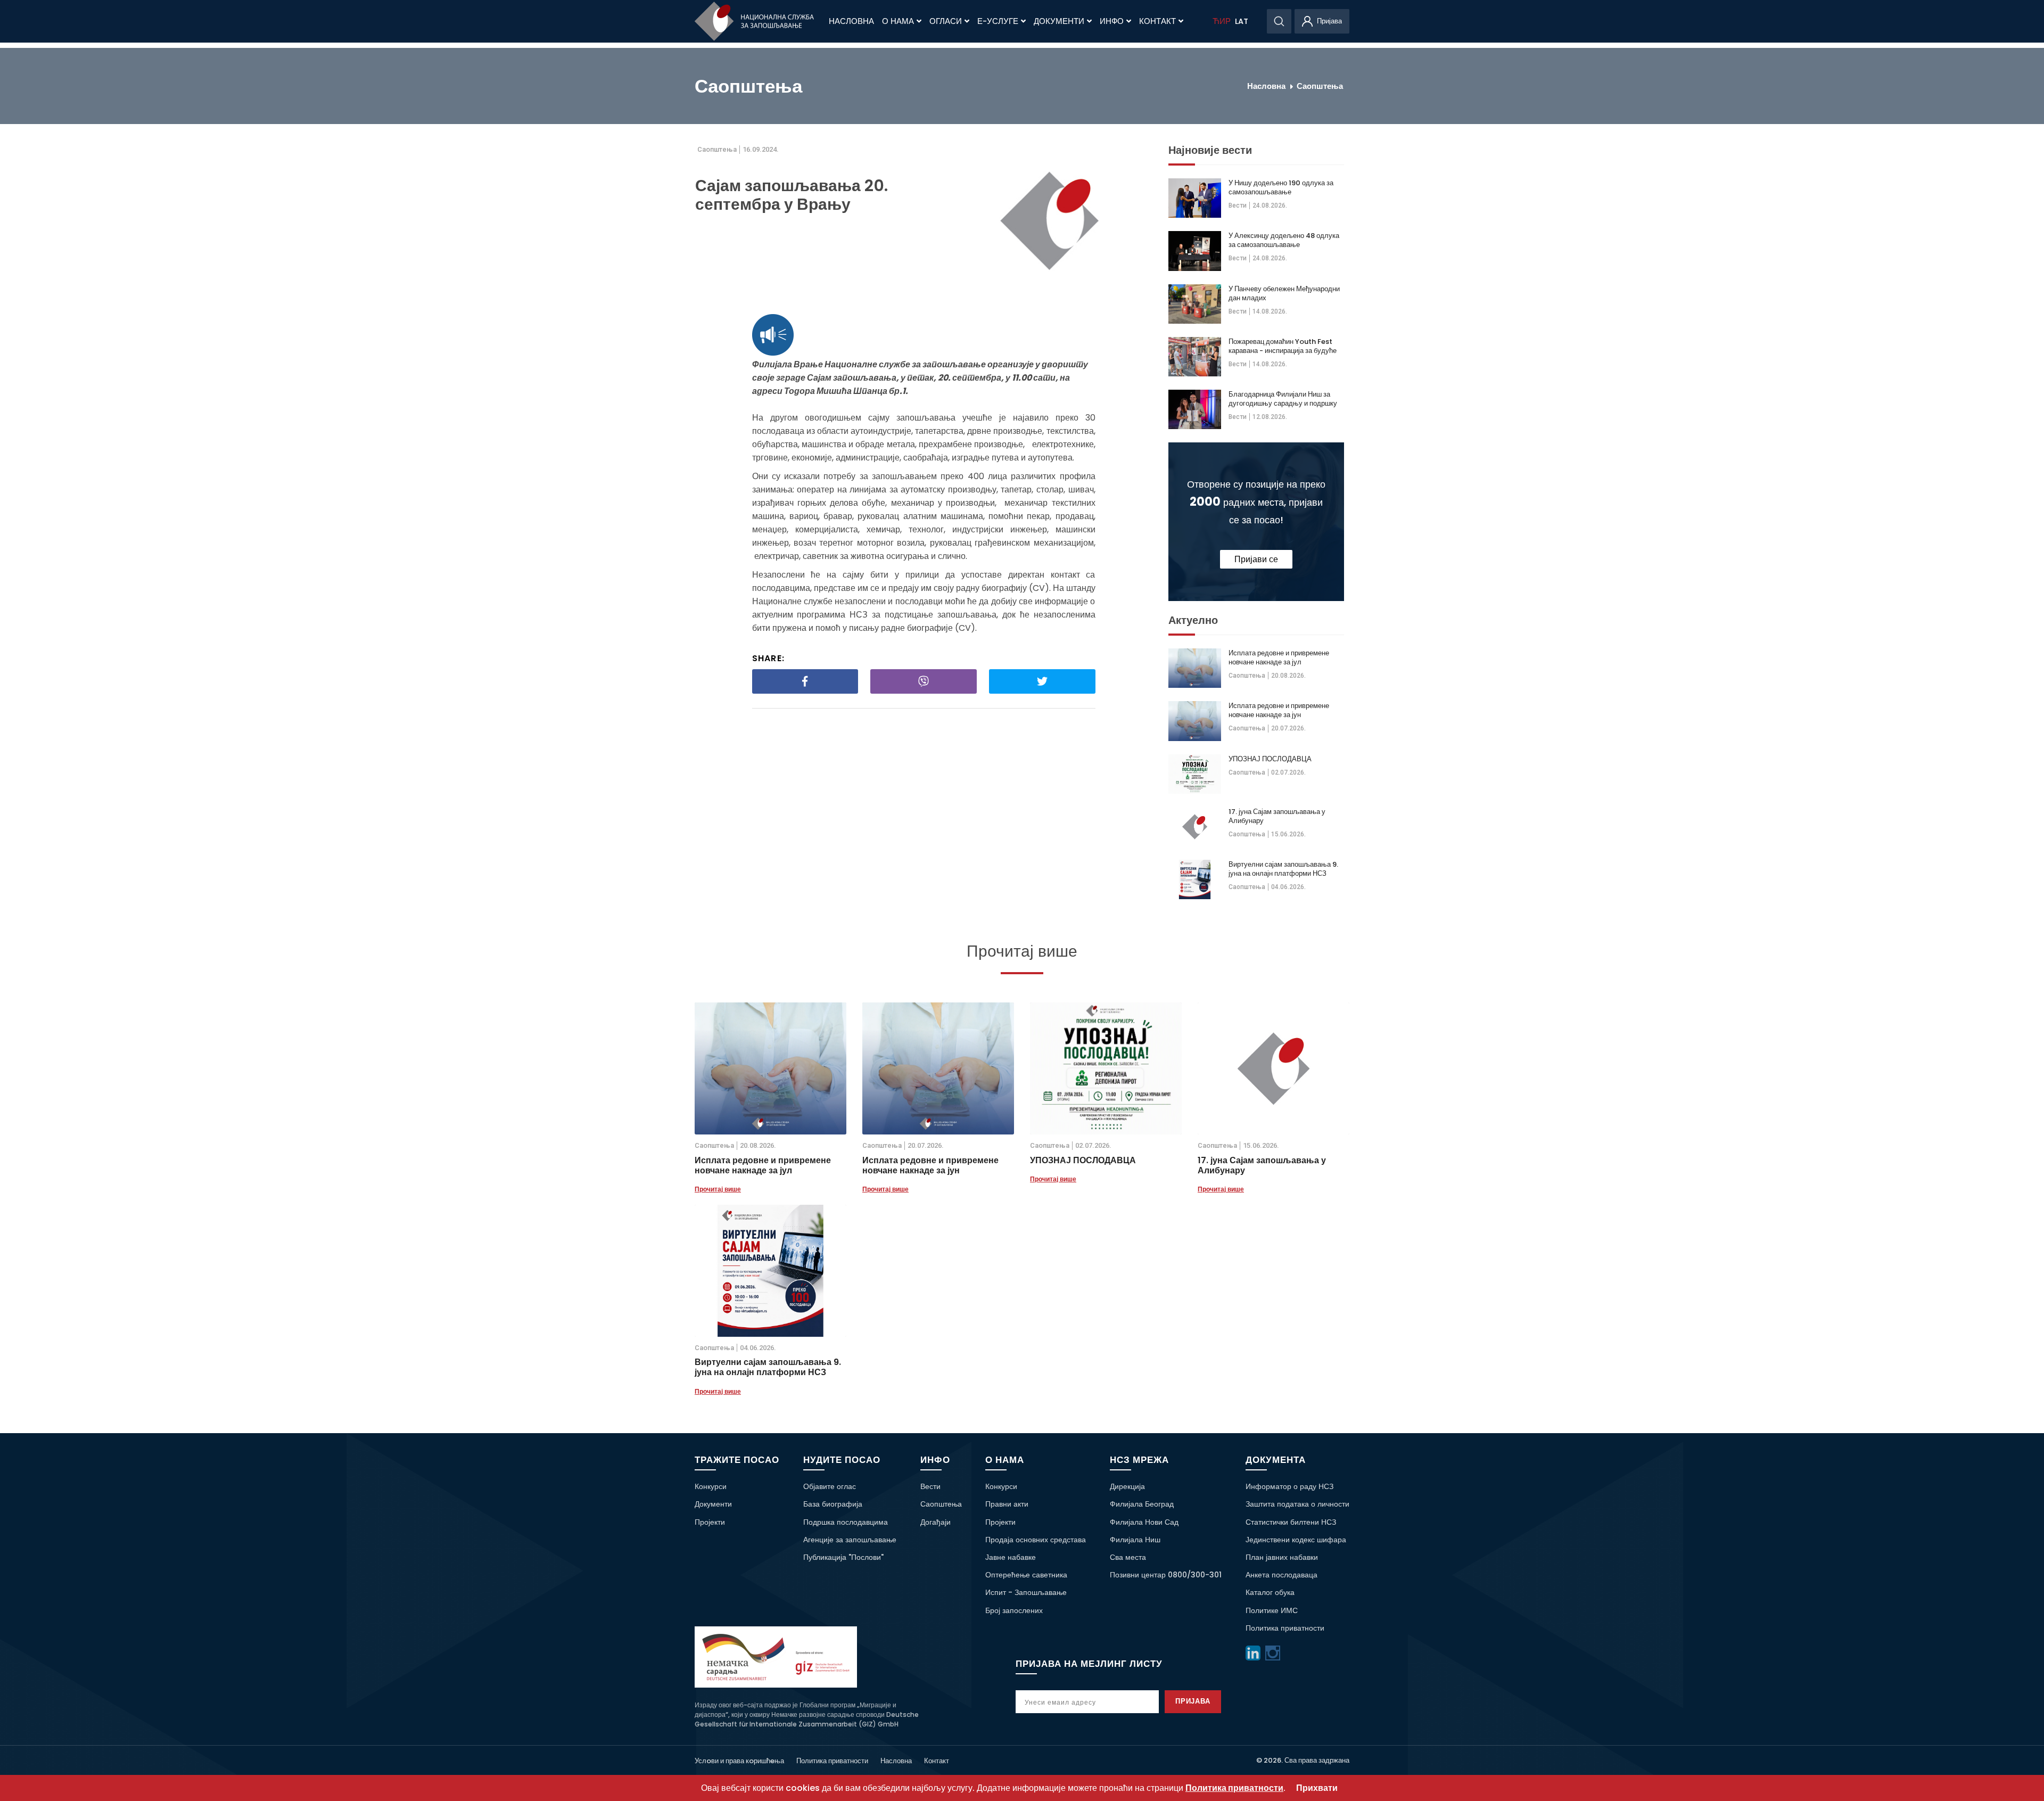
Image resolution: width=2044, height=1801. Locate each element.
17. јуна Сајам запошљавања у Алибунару (1277, 816)
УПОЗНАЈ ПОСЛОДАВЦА (1270, 759)
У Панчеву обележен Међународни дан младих (1284, 293)
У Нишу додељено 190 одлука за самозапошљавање (1281, 187)
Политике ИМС (1272, 1610)
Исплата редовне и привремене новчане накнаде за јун (1279, 710)
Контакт (1157, 21)
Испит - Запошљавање (1026, 1592)
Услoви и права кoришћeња (739, 1761)
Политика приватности (1285, 1628)
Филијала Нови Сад (1144, 1522)
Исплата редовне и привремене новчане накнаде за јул (1279, 657)
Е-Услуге (998, 21)
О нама (898, 21)
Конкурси (711, 1486)
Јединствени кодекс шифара (1296, 1540)
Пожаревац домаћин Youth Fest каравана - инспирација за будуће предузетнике (1283, 346)
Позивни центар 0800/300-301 (1166, 1575)
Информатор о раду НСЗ (1289, 1486)
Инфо (1112, 21)
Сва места (1128, 1557)
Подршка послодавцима (846, 1522)
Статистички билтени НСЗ (1291, 1522)
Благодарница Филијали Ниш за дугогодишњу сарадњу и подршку (1283, 399)
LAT (1242, 21)
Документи (1059, 21)
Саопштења (1320, 86)
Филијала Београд (1142, 1504)
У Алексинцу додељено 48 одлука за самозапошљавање (1284, 240)
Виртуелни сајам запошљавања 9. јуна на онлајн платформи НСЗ (1283, 869)
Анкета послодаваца (1281, 1575)
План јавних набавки (1282, 1557)
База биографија (833, 1504)
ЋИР (1222, 21)
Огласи (946, 21)
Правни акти (1007, 1504)
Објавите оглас (830, 1486)
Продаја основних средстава (1036, 1540)
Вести (1238, 205)
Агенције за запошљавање (850, 1540)
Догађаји (936, 1522)
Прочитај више (718, 1189)
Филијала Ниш (1135, 1540)
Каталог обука (1270, 1592)
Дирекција (1127, 1486)
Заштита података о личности (1297, 1504)
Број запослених (1014, 1610)
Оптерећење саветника (1026, 1575)
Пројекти (710, 1522)
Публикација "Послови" (843, 1557)
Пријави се (1256, 559)
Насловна (851, 21)
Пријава (1193, 1701)
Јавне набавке (1011, 1557)
